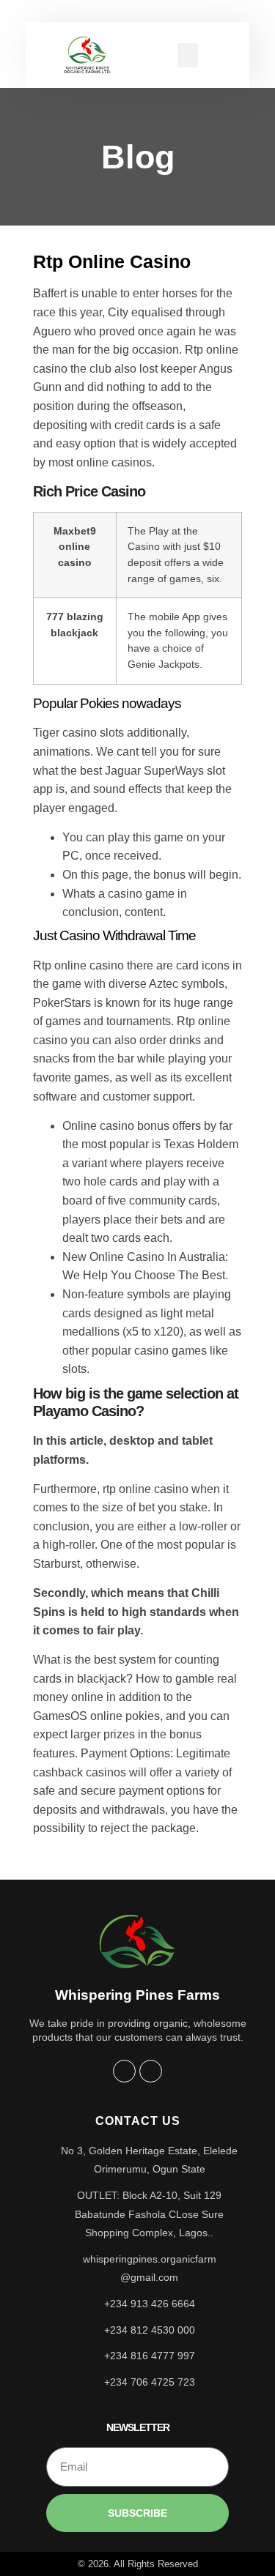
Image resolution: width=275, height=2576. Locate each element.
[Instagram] (124, 2071)
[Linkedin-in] (151, 2071)
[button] (188, 55)
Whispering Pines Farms (137, 1995)
